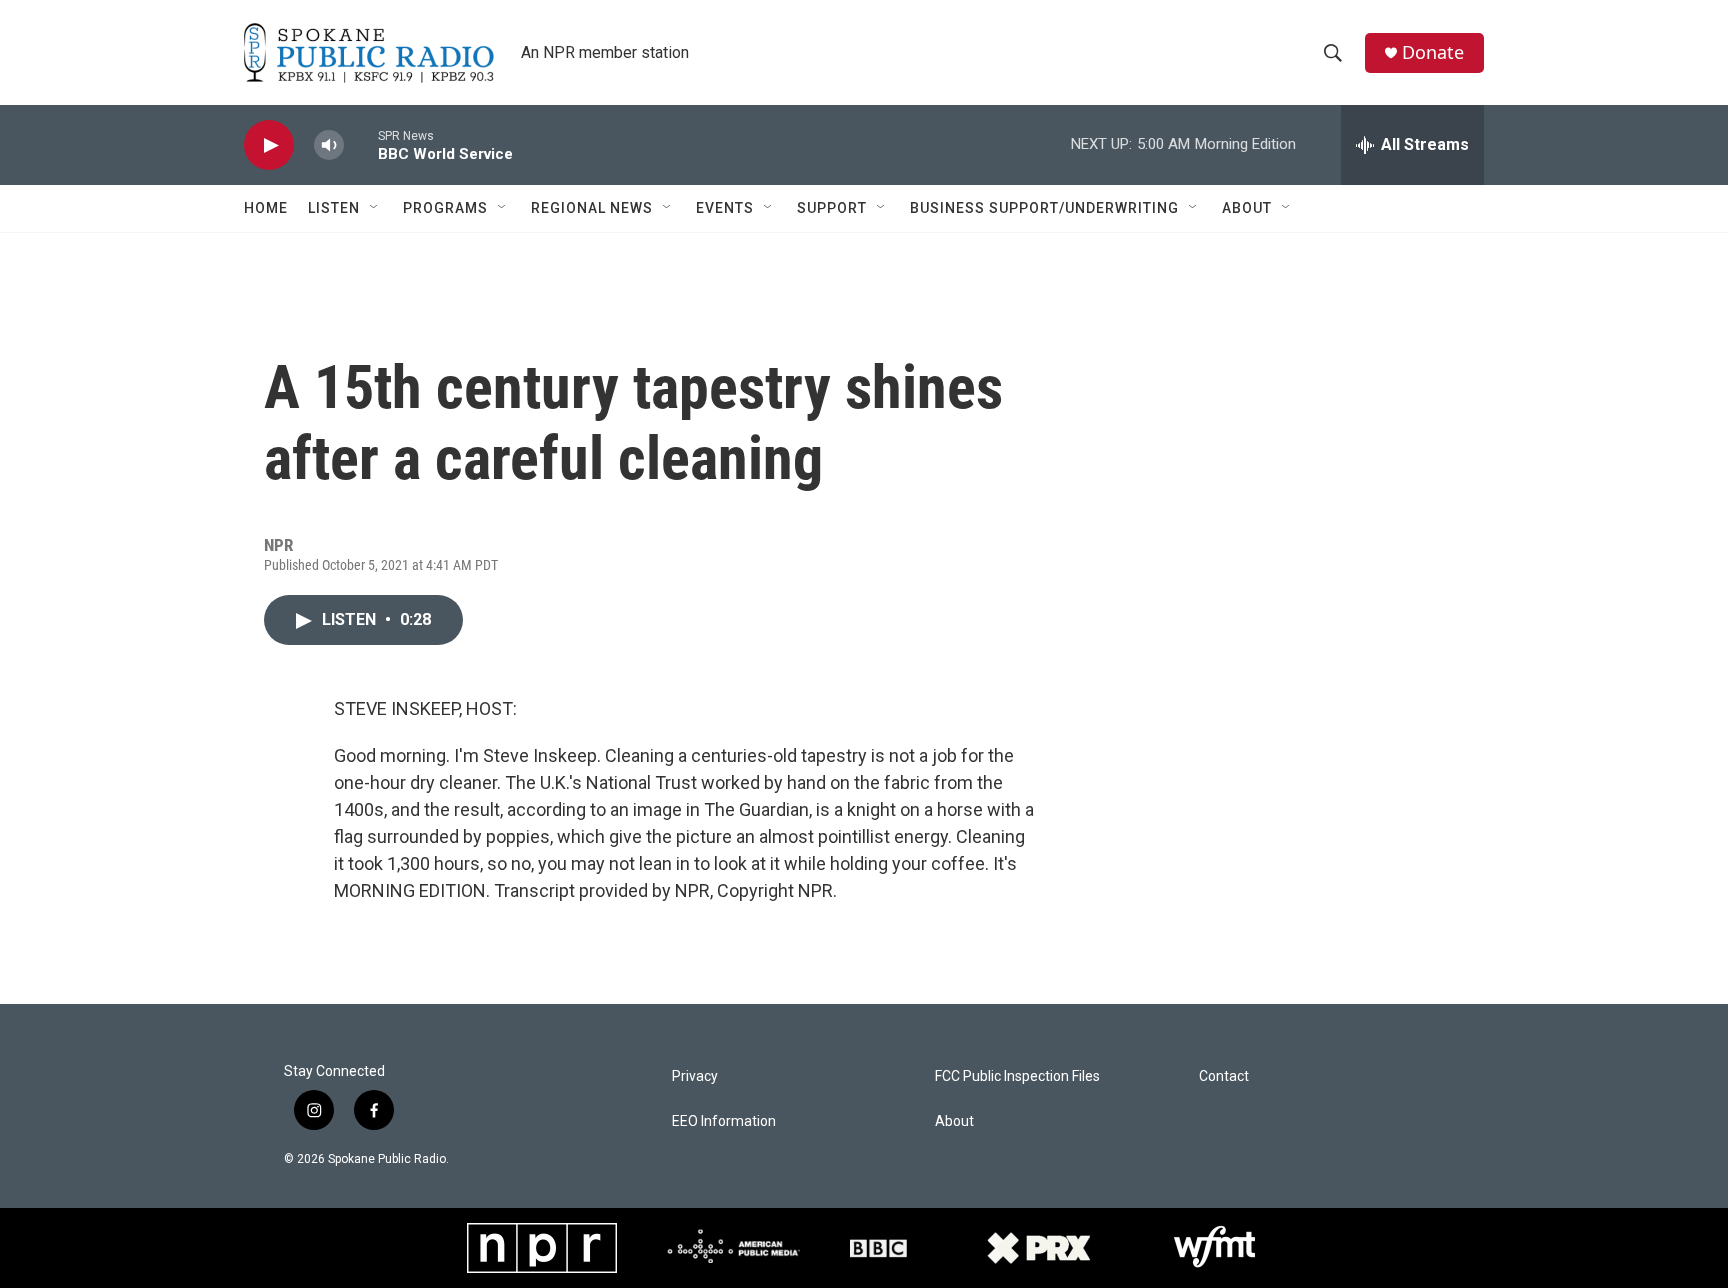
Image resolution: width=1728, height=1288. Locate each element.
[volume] (329, 145)
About (1247, 208)
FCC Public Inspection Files (1017, 1076)
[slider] (361, 144)
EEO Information (724, 1121)
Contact (1224, 1076)
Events (725, 208)
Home (266, 208)
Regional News (592, 208)
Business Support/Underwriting (1044, 208)
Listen (334, 208)
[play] (269, 145)
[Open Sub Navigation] (375, 208)
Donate (1433, 52)
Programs (445, 208)
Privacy (695, 1076)
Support (832, 208)
